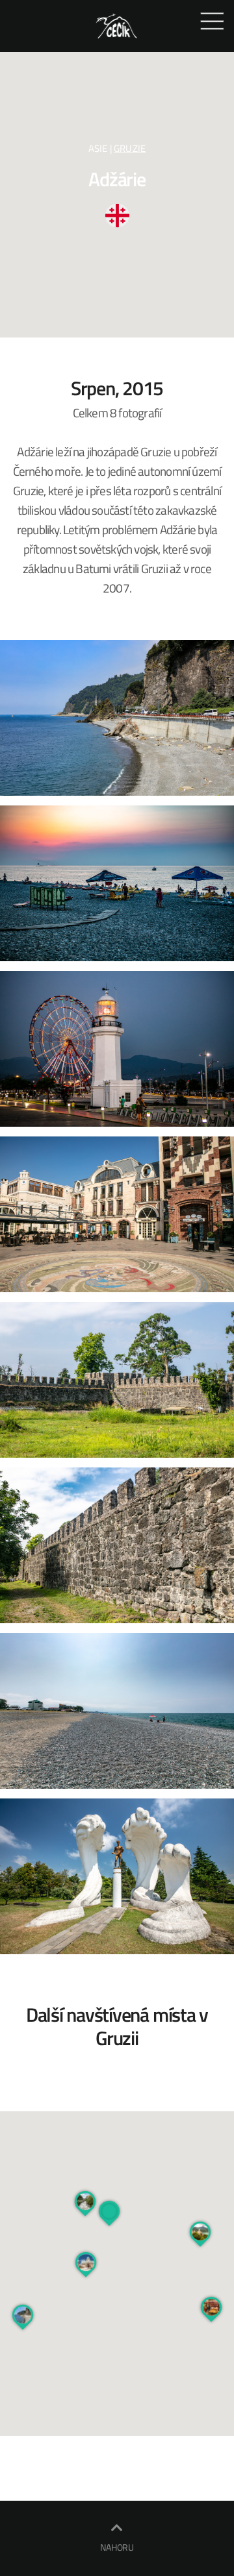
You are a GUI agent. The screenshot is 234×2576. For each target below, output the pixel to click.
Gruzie (130, 148)
